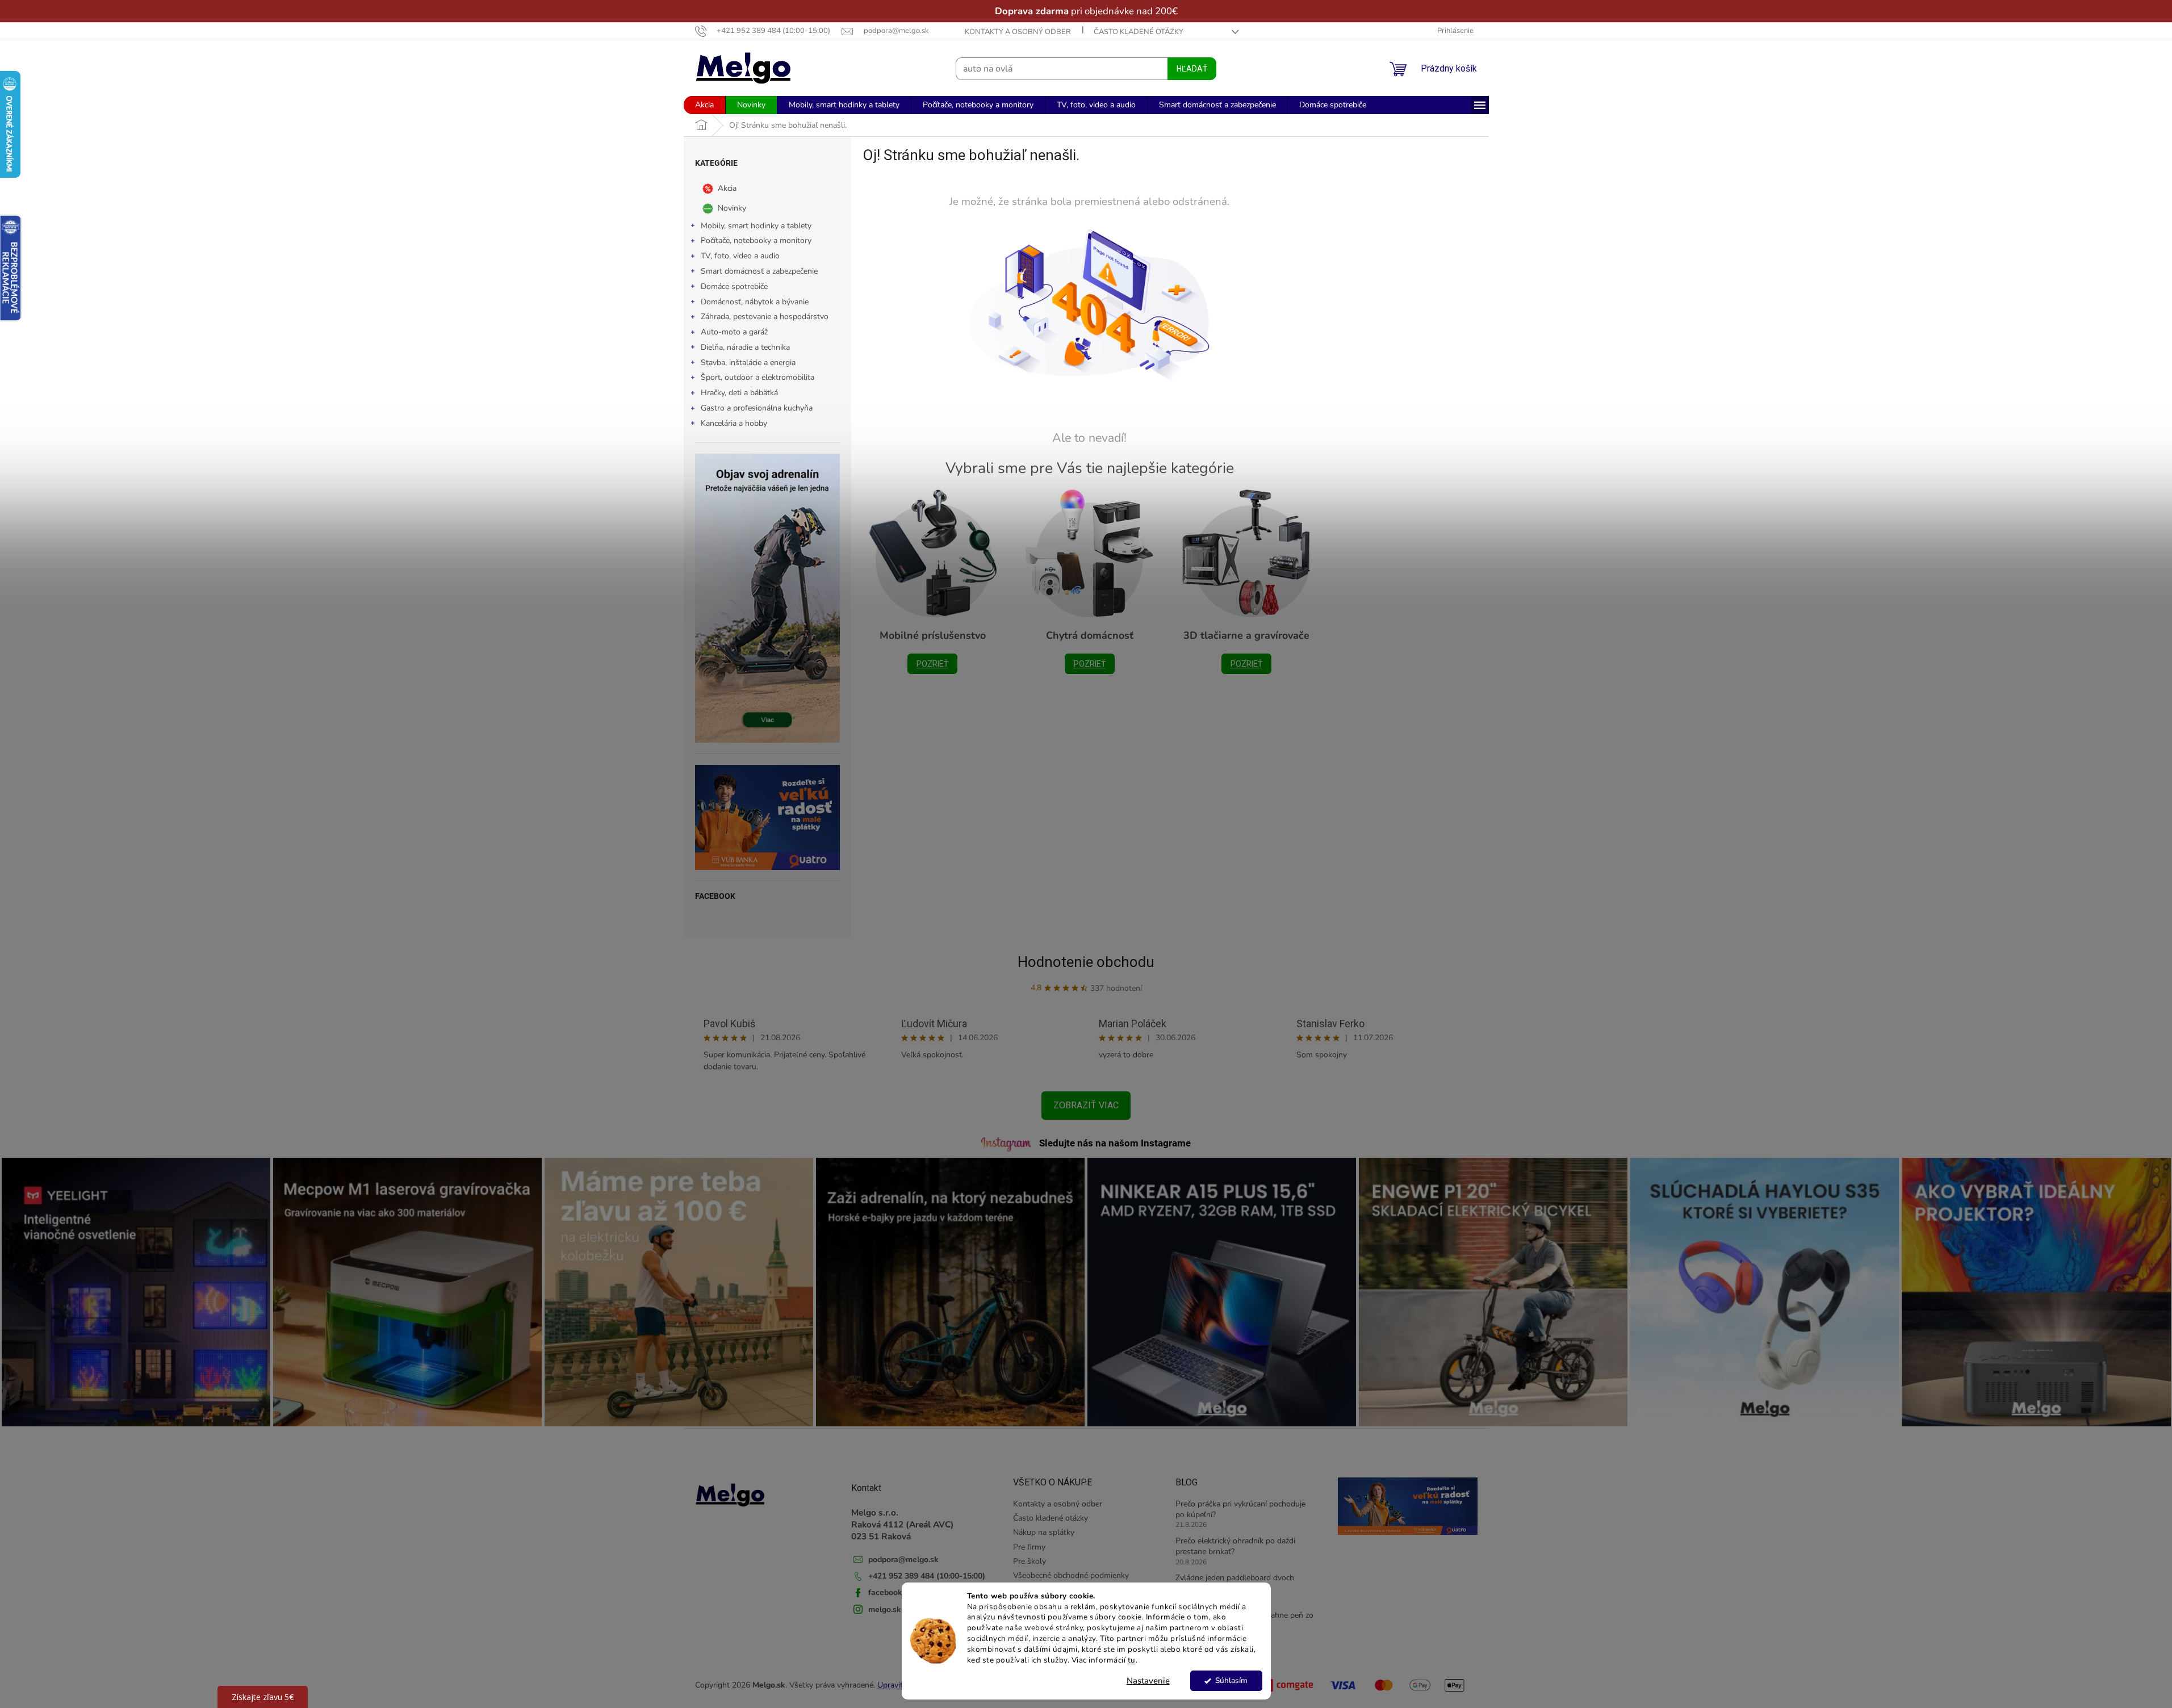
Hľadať (1192, 69)
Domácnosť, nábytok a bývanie (755, 302)
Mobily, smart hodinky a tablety (756, 226)
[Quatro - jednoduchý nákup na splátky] (767, 817)
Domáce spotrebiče (734, 286)
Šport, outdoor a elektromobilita (758, 377)
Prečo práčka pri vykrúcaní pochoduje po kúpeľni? (1240, 1509)
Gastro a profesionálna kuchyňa (757, 408)
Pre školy (1029, 1561)
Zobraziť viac (1086, 1105)
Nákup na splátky (1044, 1532)
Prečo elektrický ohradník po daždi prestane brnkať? (1235, 1546)
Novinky (732, 208)
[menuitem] (704, 105)
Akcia (727, 188)
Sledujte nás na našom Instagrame (1115, 1143)
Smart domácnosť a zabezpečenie (759, 271)
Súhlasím (1231, 1680)
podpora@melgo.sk (903, 1560)
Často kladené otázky (1139, 32)
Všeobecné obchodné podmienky (1071, 1575)
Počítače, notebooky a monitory (756, 240)
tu (1132, 1660)
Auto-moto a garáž (734, 332)
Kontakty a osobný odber (1018, 32)
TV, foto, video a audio (740, 256)
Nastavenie (1148, 1681)
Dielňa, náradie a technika (745, 347)
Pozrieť (932, 664)
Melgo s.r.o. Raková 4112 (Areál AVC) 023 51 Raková (903, 1525)
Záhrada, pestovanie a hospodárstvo (765, 317)
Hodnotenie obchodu (1086, 962)
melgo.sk (885, 1609)
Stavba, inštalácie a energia (748, 363)
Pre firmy (1029, 1547)
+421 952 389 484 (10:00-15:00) (927, 1576)
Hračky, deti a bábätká (739, 393)
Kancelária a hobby (734, 423)
